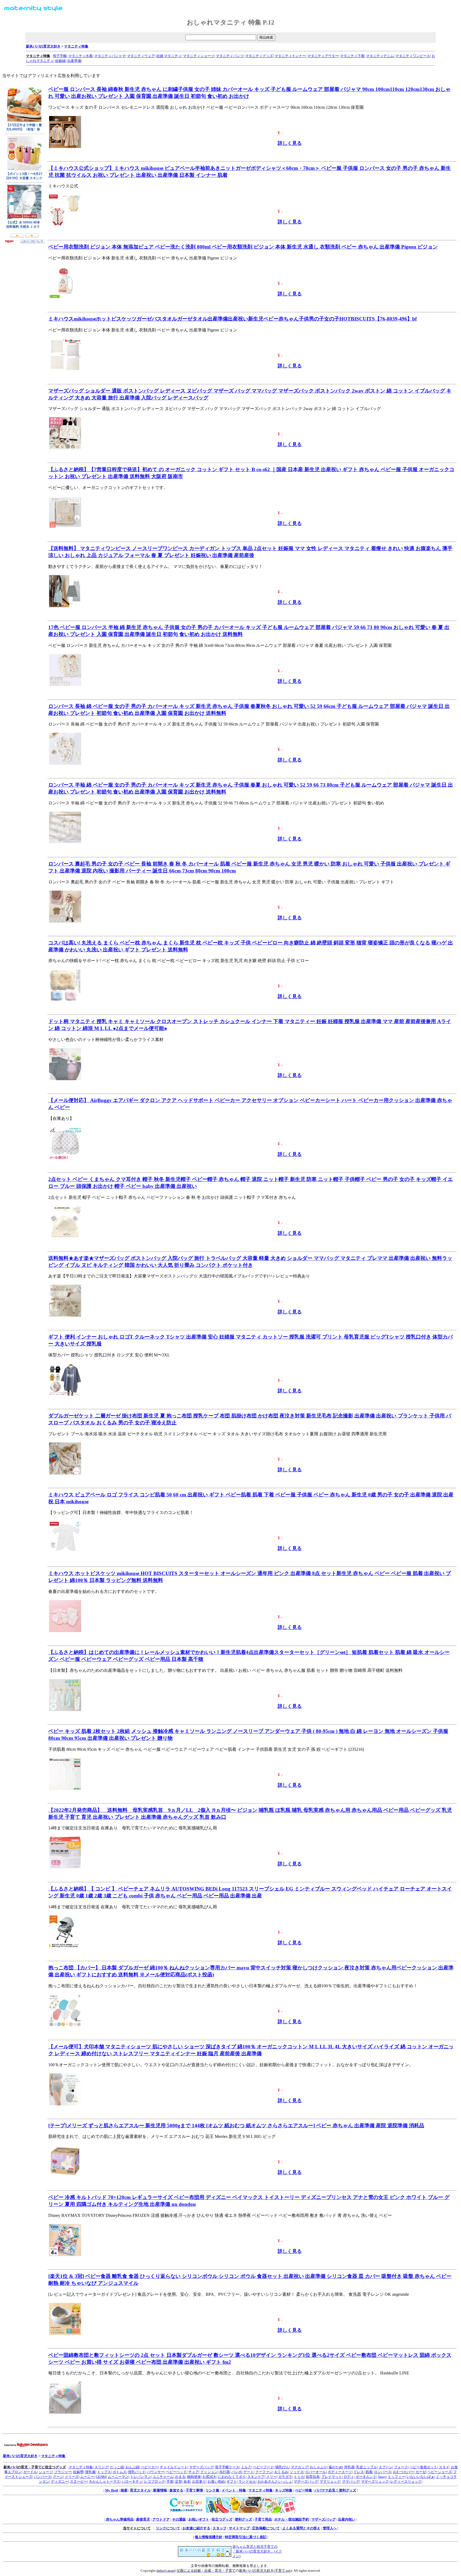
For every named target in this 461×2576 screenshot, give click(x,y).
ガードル (30, 2472)
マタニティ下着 (352, 56)
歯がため (336, 2467)
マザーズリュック (375, 2481)
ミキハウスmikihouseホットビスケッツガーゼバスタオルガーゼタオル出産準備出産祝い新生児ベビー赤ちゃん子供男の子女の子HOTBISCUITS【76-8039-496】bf (233, 319)
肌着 (369, 2472)
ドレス (359, 2472)
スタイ (444, 2467)
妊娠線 (60, 61)
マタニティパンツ (230, 56)
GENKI (101, 2477)
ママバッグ (351, 2481)
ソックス (297, 2472)
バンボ (237, 2472)
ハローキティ (132, 2481)
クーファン (264, 2472)
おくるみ (281, 2472)
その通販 (179, 2519)
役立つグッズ (222, 2519)
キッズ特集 (284, 2490)
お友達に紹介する (196, 2528)
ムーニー (87, 2477)
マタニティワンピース (413, 56)
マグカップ (299, 2467)
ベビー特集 (303, 2490)
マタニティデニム (380, 56)
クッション (209, 2472)
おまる (180, 2477)
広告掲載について (266, 2528)
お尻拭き (209, 2477)
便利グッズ (243, 2519)
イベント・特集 (234, 2490)
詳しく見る (290, 143)
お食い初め (216, 2481)
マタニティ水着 (80, 56)
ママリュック (330, 2481)
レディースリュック (406, 2481)
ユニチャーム (163, 2477)
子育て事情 (194, 2490)
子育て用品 (263, 2519)
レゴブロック (154, 2481)
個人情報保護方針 (209, 2537)
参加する (176, 2490)
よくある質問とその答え (301, 2528)
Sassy (382, 2477)
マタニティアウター (323, 56)
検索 (124, 2490)
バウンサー (156, 2472)
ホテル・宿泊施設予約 (292, 2519)
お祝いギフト (199, 2519)
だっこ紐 (117, 2467)
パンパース (43, 2477)
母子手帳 (60, 56)
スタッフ (220, 2528)
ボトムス (120, 2472)
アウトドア (161, 2519)
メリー (271, 2477)
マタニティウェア (141, 56)
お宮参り (199, 2481)
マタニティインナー (290, 56)
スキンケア (256, 2477)
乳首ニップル (367, 2467)
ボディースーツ (340, 2472)
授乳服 (90, 2472)
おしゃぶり (318, 2467)
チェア (194, 2472)
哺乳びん (282, 2467)
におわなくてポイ (232, 2477)
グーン (58, 2477)
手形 (170, 2481)
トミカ (299, 2477)
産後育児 (143, 2519)
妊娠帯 (78, 2472)
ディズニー (60, 2481)
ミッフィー (396, 2477)
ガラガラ (285, 2477)
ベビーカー (150, 2467)
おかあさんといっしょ (275, 2481)
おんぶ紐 (132, 2467)
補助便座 (194, 2477)
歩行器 (224, 2472)
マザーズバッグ (201, 2467)
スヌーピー (79, 2481)
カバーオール (316, 2472)
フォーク (401, 2467)
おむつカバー (403, 2472)
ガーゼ (421, 2472)
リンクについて (168, 2528)
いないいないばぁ (420, 2477)
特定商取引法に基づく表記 (246, 2537)
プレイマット (332, 2477)
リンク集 (212, 2490)
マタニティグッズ (259, 56)
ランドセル (247, 2481)
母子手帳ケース (227, 2467)
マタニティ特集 (76, 46)
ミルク (246, 2467)
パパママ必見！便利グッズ (335, 2490)
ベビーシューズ (440, 2472)
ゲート (249, 2472)
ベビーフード (263, 2467)
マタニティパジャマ (110, 56)
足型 (178, 2481)
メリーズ (72, 2477)
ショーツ (46, 2472)
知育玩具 (313, 2477)
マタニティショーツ (199, 56)
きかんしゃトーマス (104, 2481)
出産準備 (74, 61)
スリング (101, 2467)
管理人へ (330, 2528)
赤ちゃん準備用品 (120, 2519)
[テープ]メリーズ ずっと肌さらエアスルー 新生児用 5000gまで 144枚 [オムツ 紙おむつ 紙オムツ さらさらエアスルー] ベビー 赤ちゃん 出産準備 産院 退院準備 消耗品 (236, 2126)
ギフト (232, 2481)
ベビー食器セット (423, 2467)
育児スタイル (140, 2490)
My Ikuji (112, 2490)
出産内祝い (347, 2519)
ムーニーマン (118, 2477)
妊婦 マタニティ (169, 56)
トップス (104, 2472)
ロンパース (383, 2472)
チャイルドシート (174, 2467)
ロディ (349, 2477)
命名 (187, 2481)
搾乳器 (349, 2467)
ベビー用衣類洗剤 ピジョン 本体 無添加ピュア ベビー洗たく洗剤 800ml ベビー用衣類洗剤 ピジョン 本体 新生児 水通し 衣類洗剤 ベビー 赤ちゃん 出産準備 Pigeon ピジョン (243, 247)
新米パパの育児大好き (43, 46)
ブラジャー (63, 2472)
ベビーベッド (176, 2472)
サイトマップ (239, 2528)
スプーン (386, 2467)
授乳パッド (137, 2472)
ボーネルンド (366, 2477)
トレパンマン (141, 2477)
